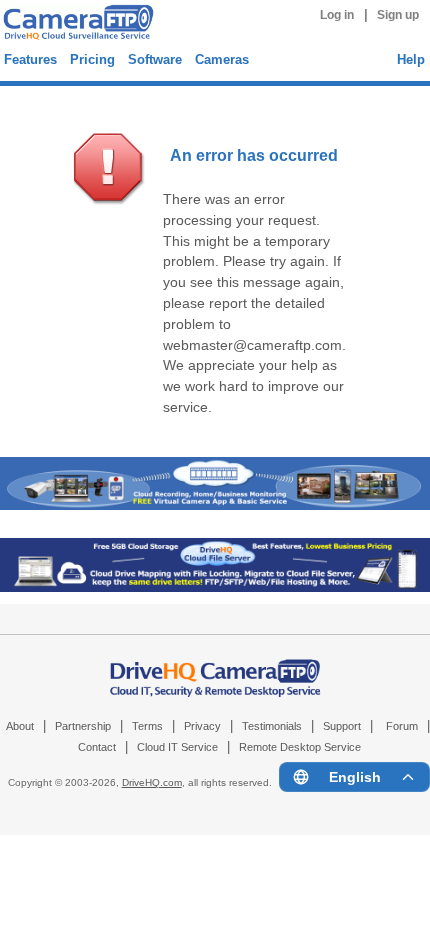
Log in (337, 15)
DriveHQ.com (152, 782)
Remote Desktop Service (300, 747)
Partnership (83, 726)
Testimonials (272, 726)
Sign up (398, 15)
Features (30, 59)
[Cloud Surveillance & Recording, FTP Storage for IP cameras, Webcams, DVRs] (75, 25)
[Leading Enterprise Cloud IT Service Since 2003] (215, 587)
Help (411, 59)
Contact (97, 747)
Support (342, 726)
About (20, 726)
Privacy (202, 726)
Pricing (92, 59)
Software (155, 59)
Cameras (222, 59)
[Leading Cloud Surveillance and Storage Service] (215, 505)
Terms (147, 726)
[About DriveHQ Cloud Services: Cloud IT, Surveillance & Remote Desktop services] (215, 668)
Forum (402, 726)
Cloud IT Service (177, 747)
